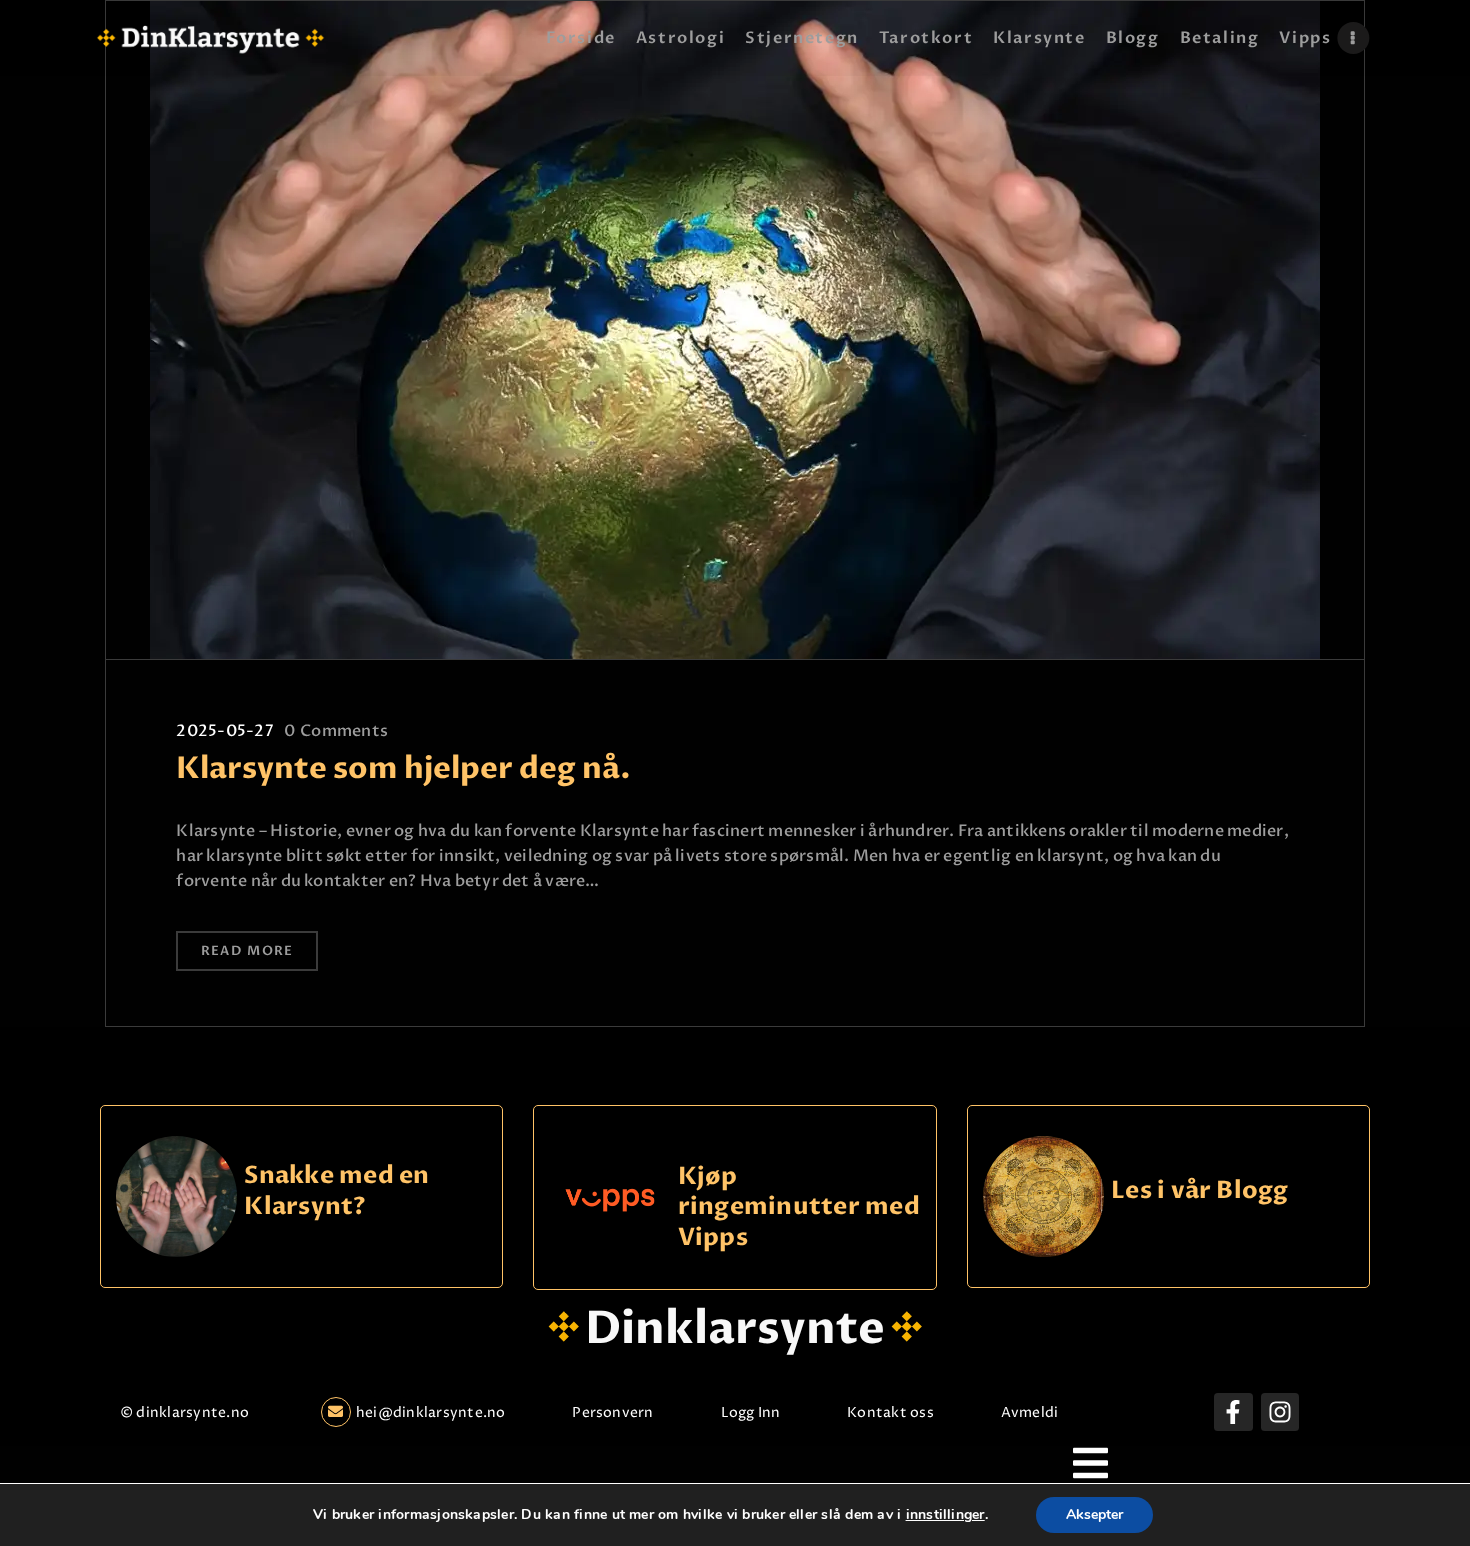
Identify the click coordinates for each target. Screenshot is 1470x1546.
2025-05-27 (224, 731)
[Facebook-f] (1233, 1412)
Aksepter (1094, 1514)
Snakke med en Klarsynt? (336, 1191)
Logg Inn (751, 1412)
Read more (247, 951)
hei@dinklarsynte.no (431, 1412)
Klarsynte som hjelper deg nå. (403, 769)
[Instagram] (1280, 1412)
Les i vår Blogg (1200, 1191)
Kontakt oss (890, 1412)
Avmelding (1038, 1412)
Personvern (612, 1412)
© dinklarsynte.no (184, 1412)
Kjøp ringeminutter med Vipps (799, 1207)
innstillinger (945, 1515)
